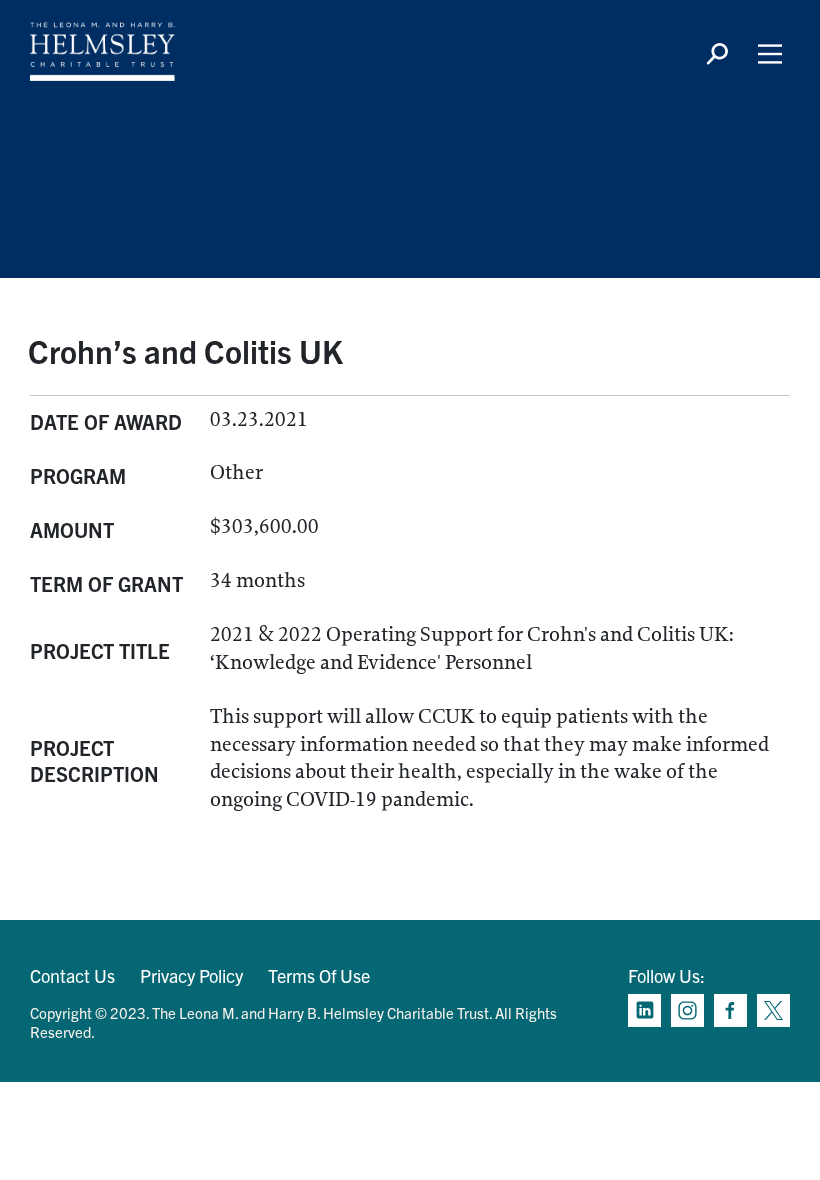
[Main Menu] (770, 54)
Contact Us (72, 975)
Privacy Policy (191, 975)
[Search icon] (717, 54)
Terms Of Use (319, 975)
